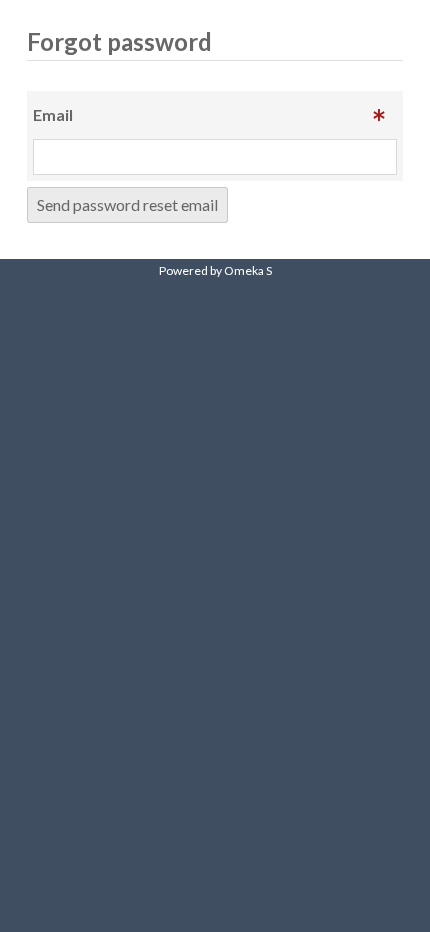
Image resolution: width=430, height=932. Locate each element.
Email (53, 114)
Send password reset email (127, 204)
